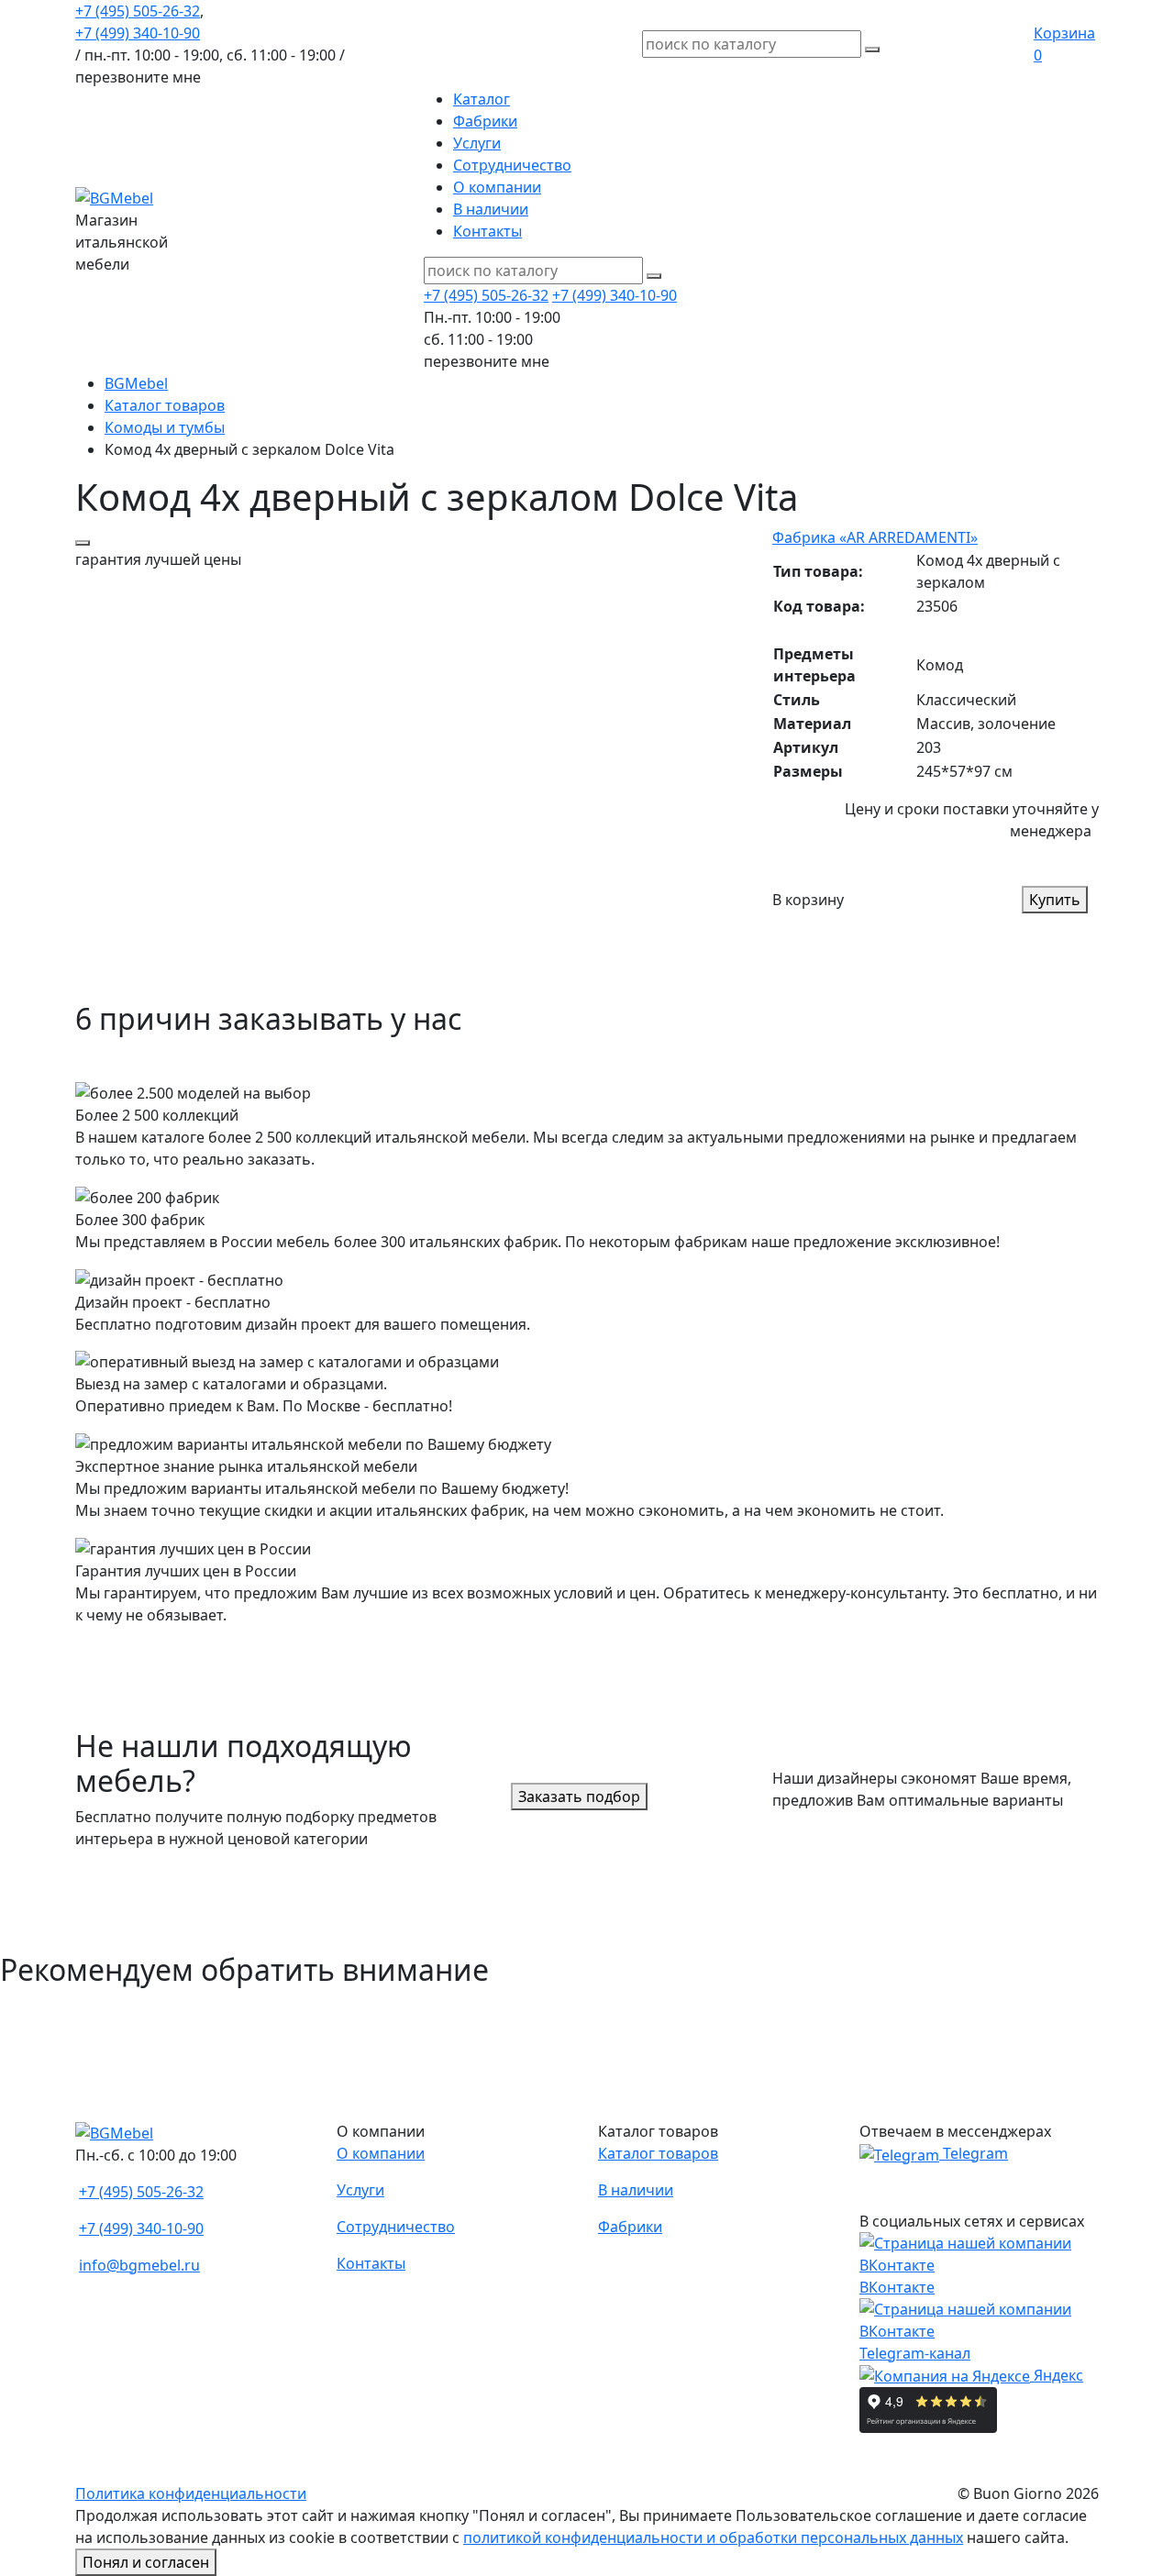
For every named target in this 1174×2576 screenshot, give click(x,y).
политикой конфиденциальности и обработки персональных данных (713, 2537)
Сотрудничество (512, 165)
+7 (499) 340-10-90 (138, 33)
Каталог (482, 99)
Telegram (974, 2153)
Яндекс (1057, 2375)
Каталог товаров (658, 2153)
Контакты (487, 231)
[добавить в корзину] (83, 543)
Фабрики (485, 121)
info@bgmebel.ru (139, 2265)
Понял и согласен (146, 2562)
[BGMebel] (114, 196)
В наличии (491, 209)
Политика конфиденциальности (191, 2493)
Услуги (477, 143)
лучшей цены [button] (158, 559)
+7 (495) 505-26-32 (138, 11)
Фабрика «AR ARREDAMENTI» (875, 537)
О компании (497, 187)
